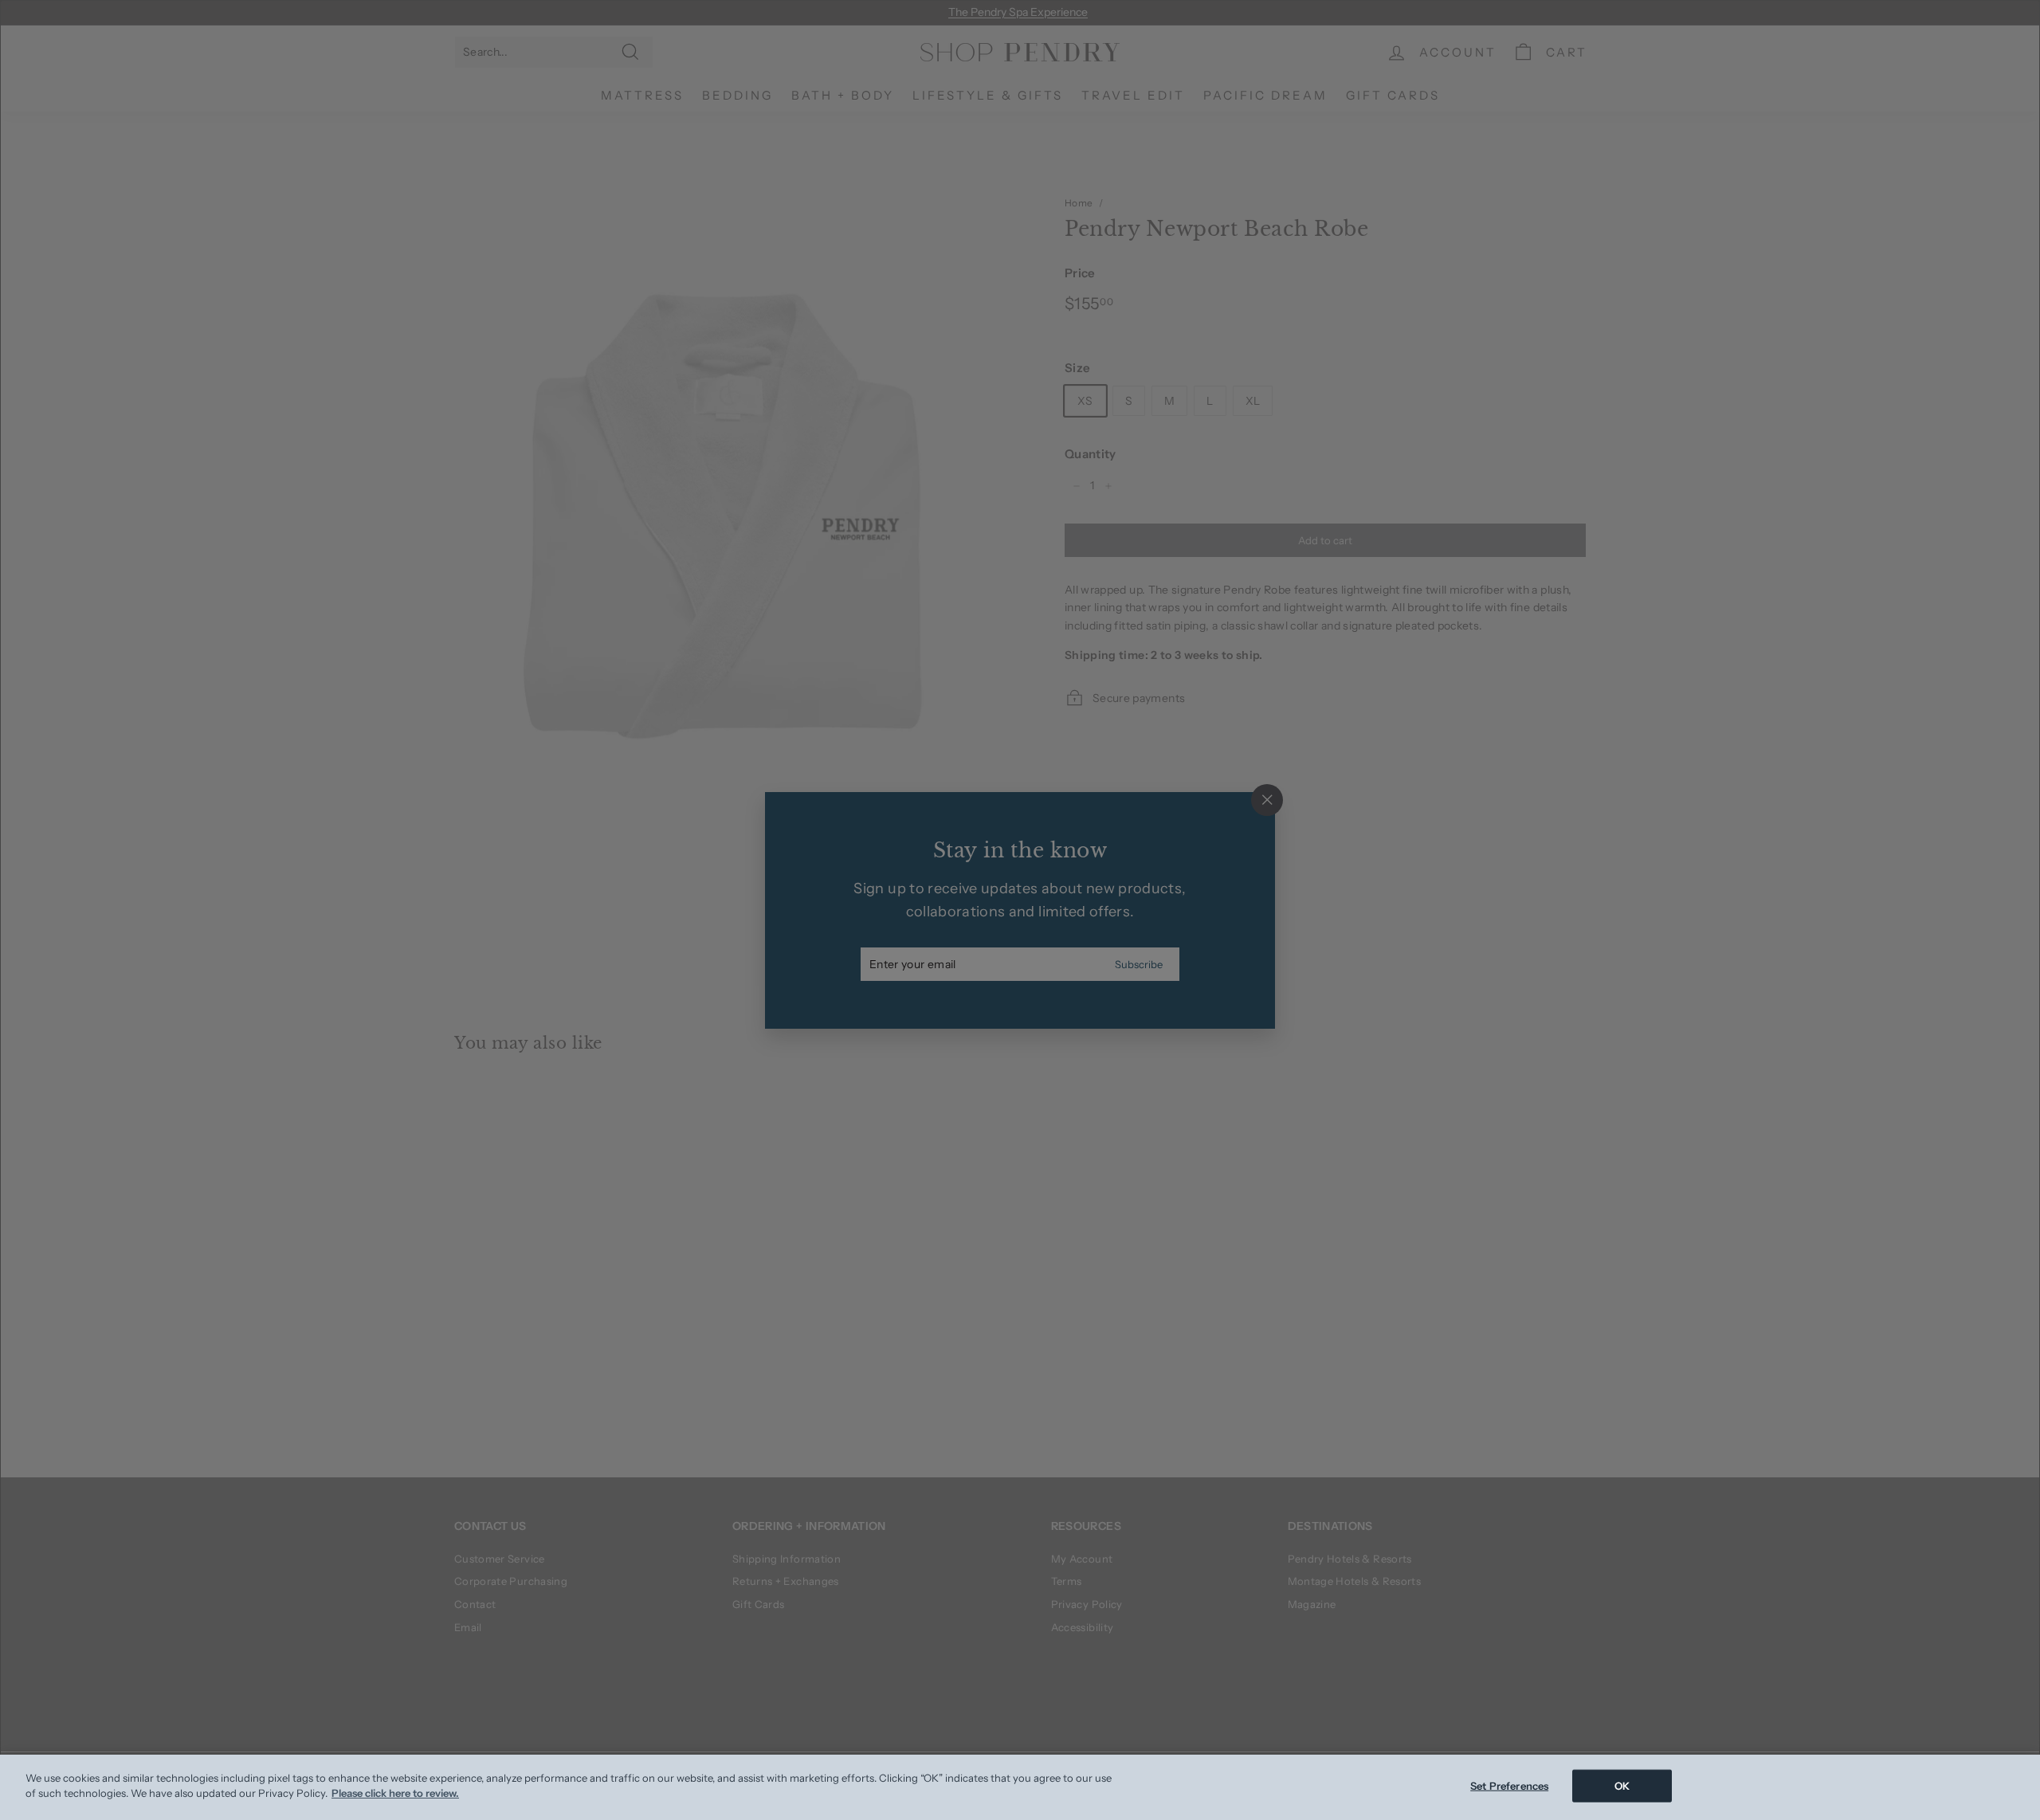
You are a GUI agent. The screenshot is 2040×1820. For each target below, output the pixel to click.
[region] (1020, 1787)
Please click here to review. (395, 1793)
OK (1622, 1786)
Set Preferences (1509, 1786)
